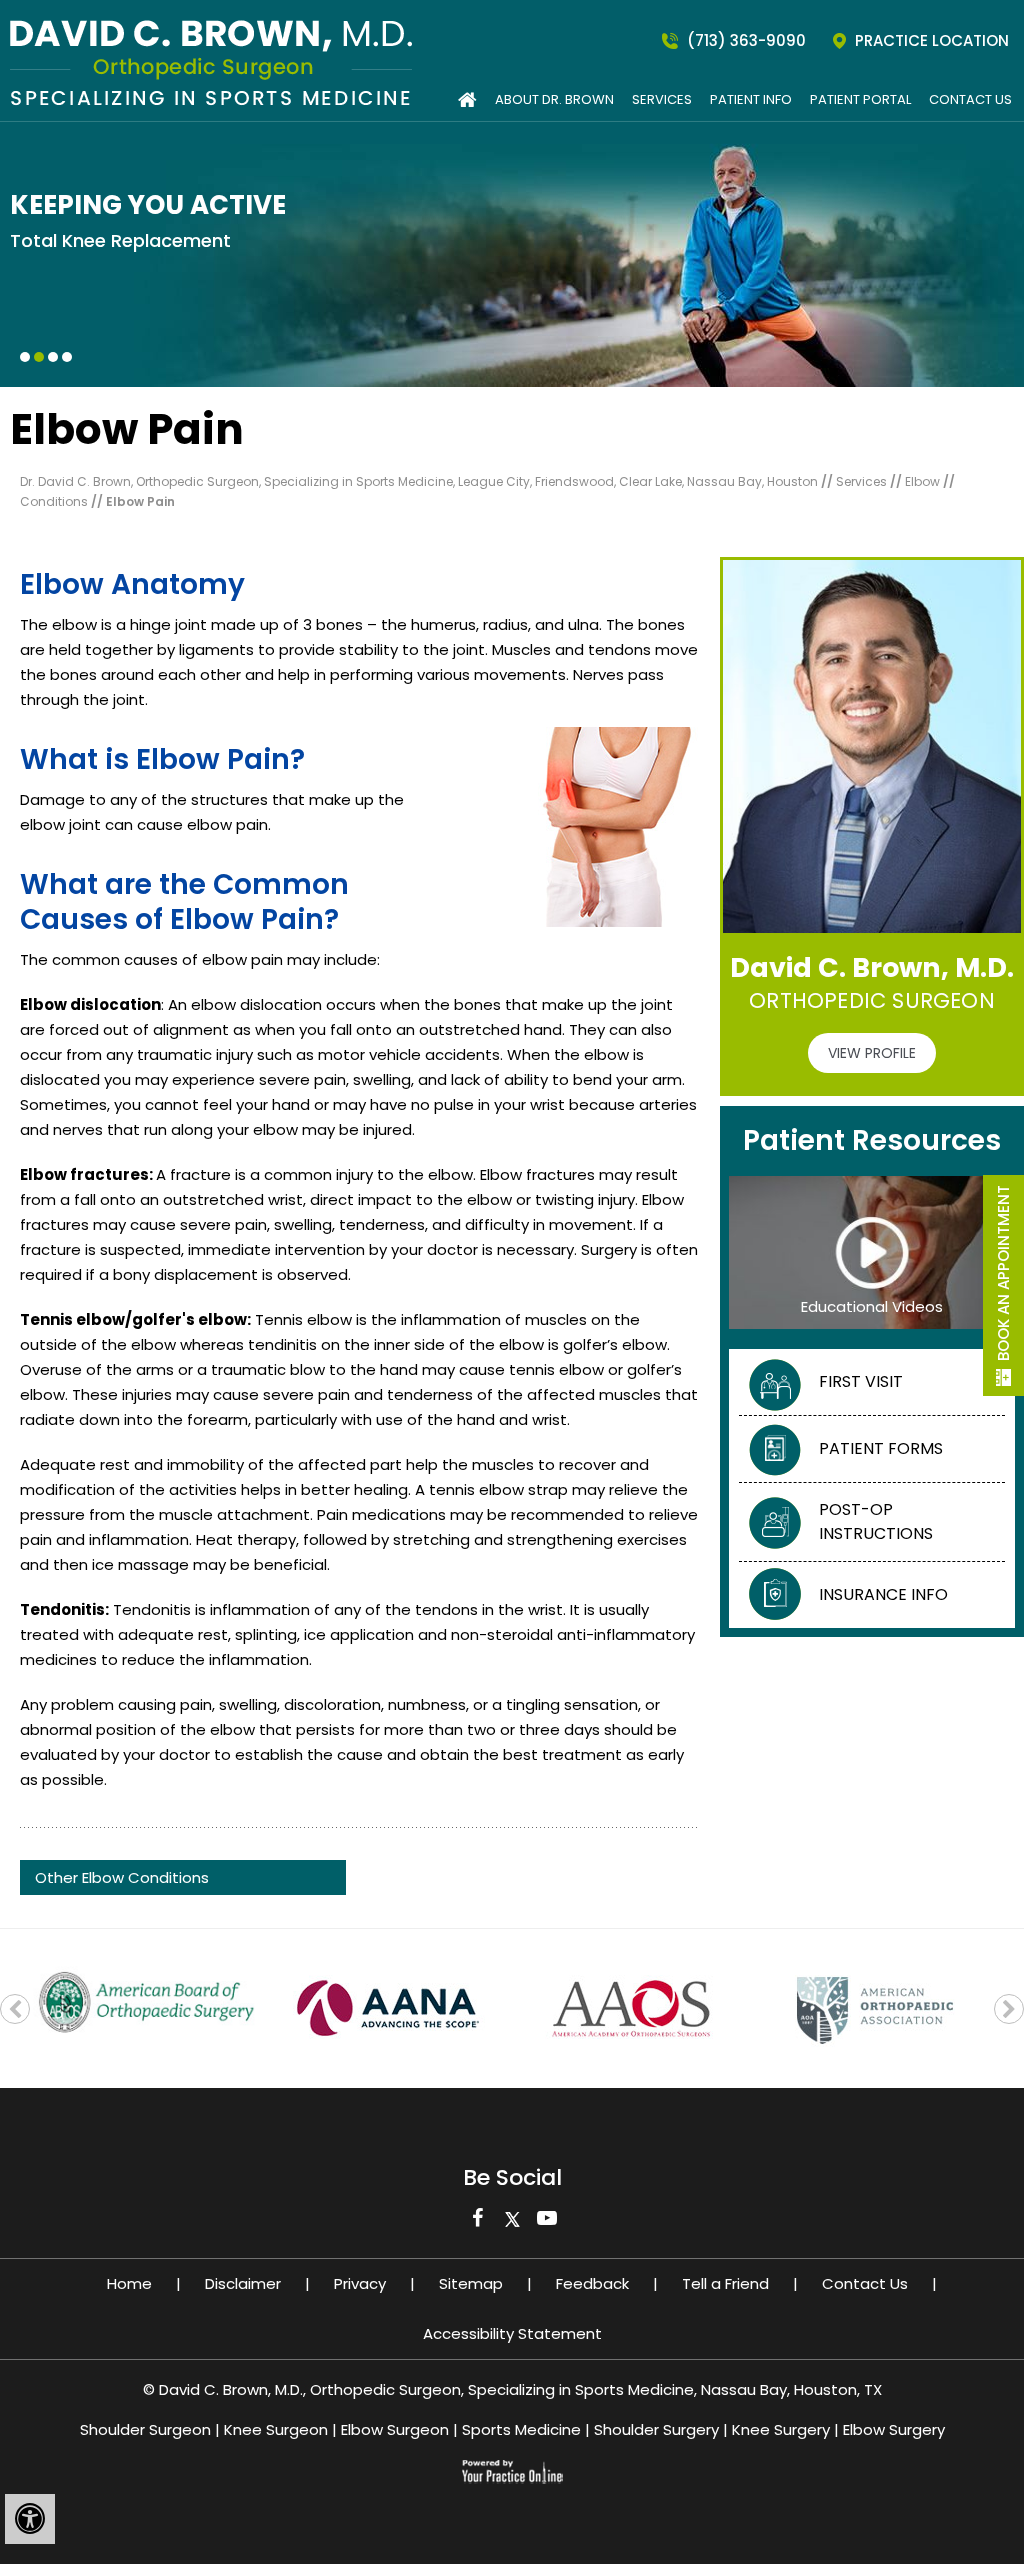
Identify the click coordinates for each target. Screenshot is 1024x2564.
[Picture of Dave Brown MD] (206, 61)
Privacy (360, 2283)
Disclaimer (243, 2283)
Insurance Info (883, 1594)
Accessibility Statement (512, 2333)
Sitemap (471, 2283)
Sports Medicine (521, 2429)
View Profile (872, 1053)
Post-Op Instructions (876, 1521)
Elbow (924, 481)
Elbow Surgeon (395, 2429)
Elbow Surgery (894, 2429)
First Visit (861, 1381)
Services (662, 99)
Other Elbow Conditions (122, 1877)
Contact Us (970, 99)
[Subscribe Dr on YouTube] (547, 2223)
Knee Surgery (781, 2429)
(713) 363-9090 (746, 40)
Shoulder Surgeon (145, 2429)
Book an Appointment (1003, 1273)
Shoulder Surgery (656, 2429)
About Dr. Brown (554, 99)
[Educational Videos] (872, 1251)
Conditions (55, 501)
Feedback (592, 2283)
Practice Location (932, 40)
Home (129, 2283)
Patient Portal (860, 99)
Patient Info (751, 99)
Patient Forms (881, 1448)
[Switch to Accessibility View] (30, 2519)
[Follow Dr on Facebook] (477, 2223)
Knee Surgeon (276, 2429)
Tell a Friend (725, 2283)
